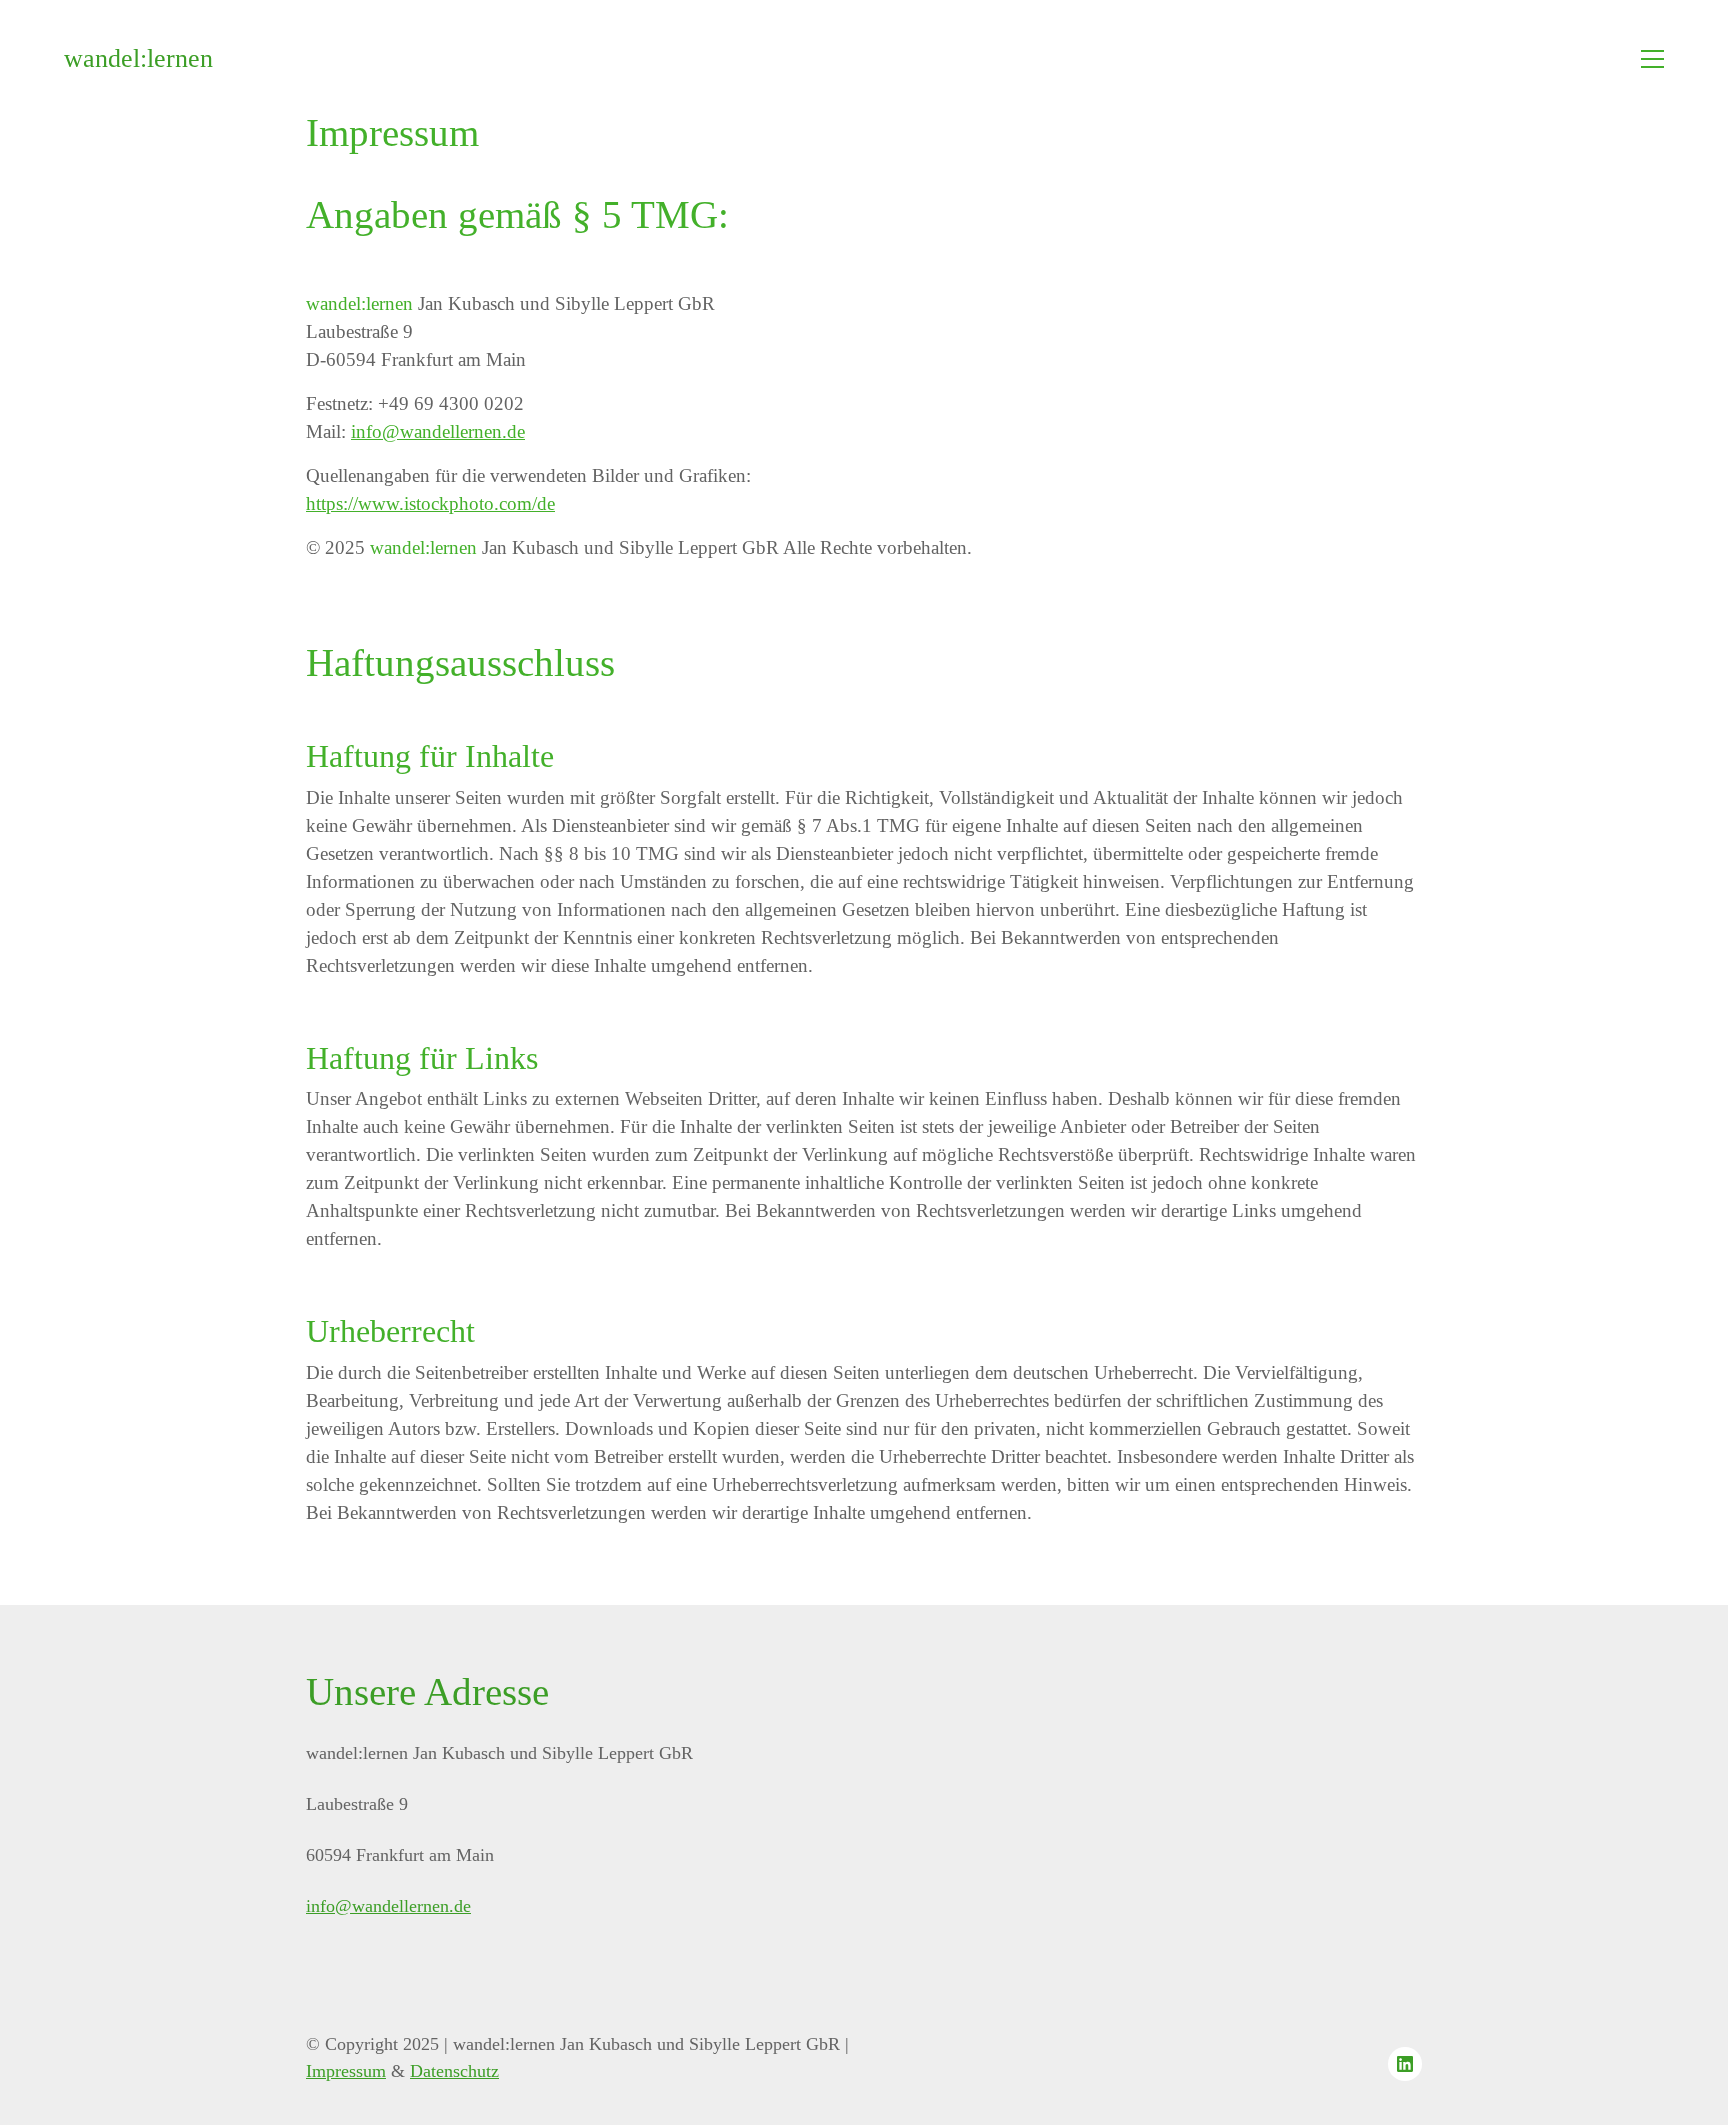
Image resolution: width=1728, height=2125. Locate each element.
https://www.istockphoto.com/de (430, 503)
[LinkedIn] (1405, 2064)
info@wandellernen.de (438, 431)
